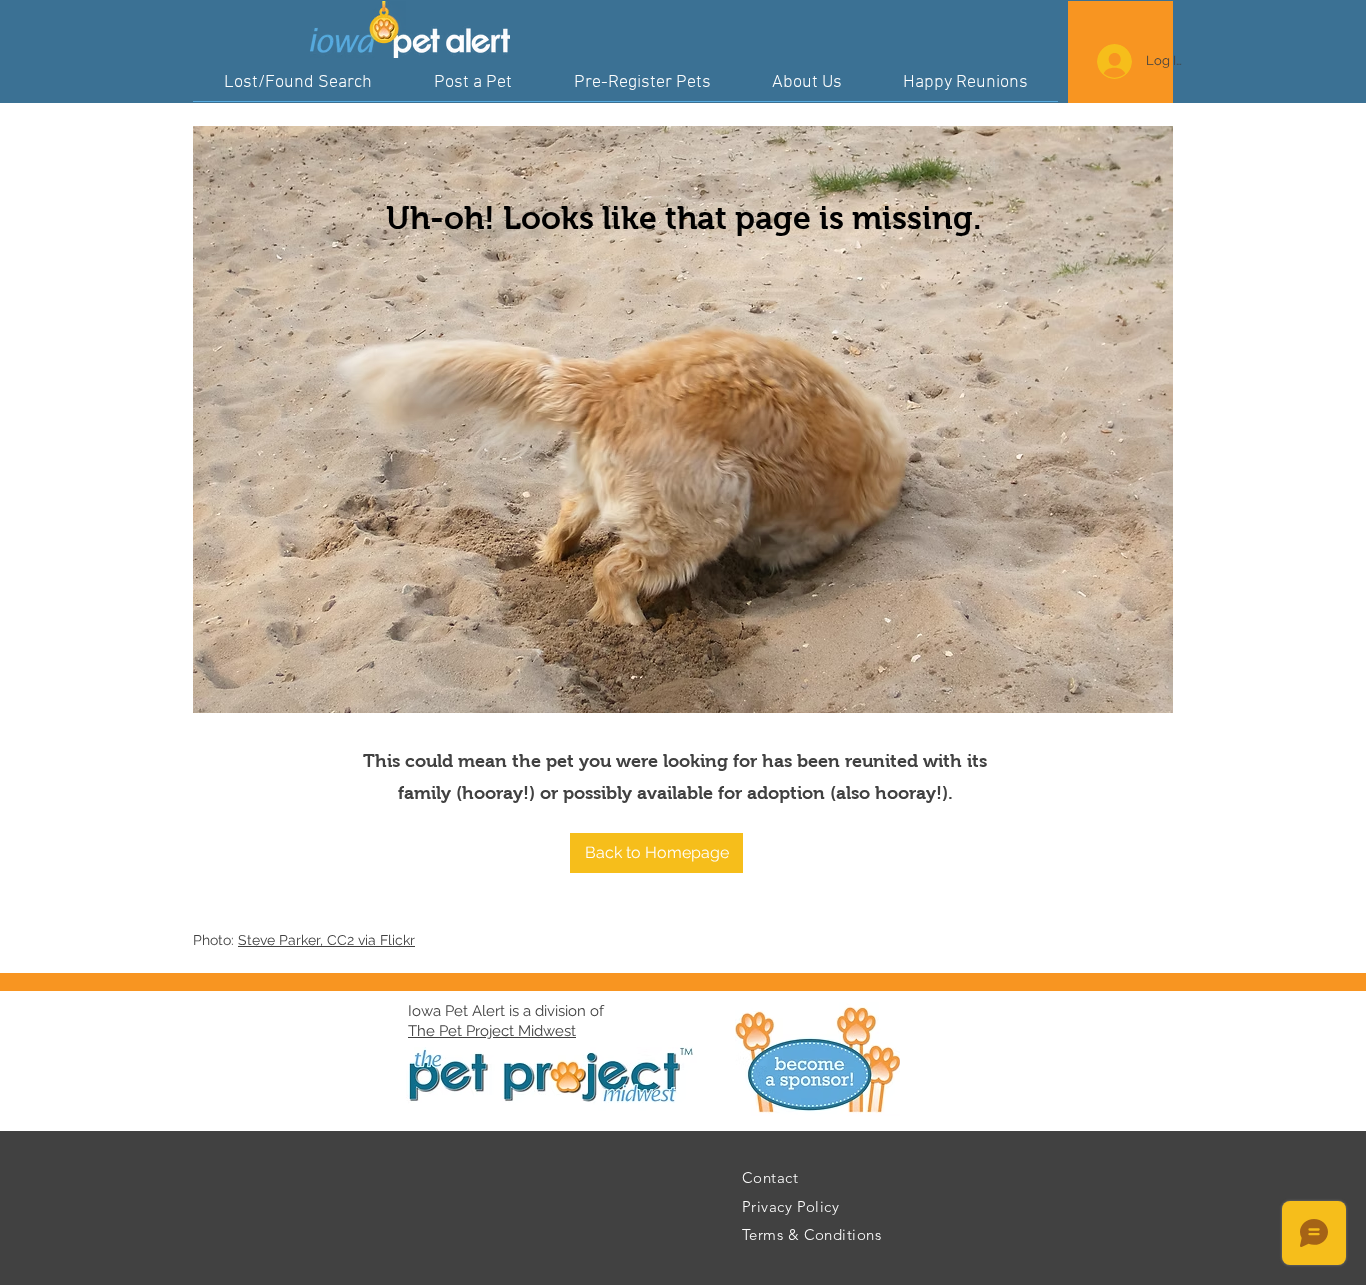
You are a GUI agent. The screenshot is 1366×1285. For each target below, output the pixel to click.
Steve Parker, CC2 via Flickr (326, 940)
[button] (656, 853)
